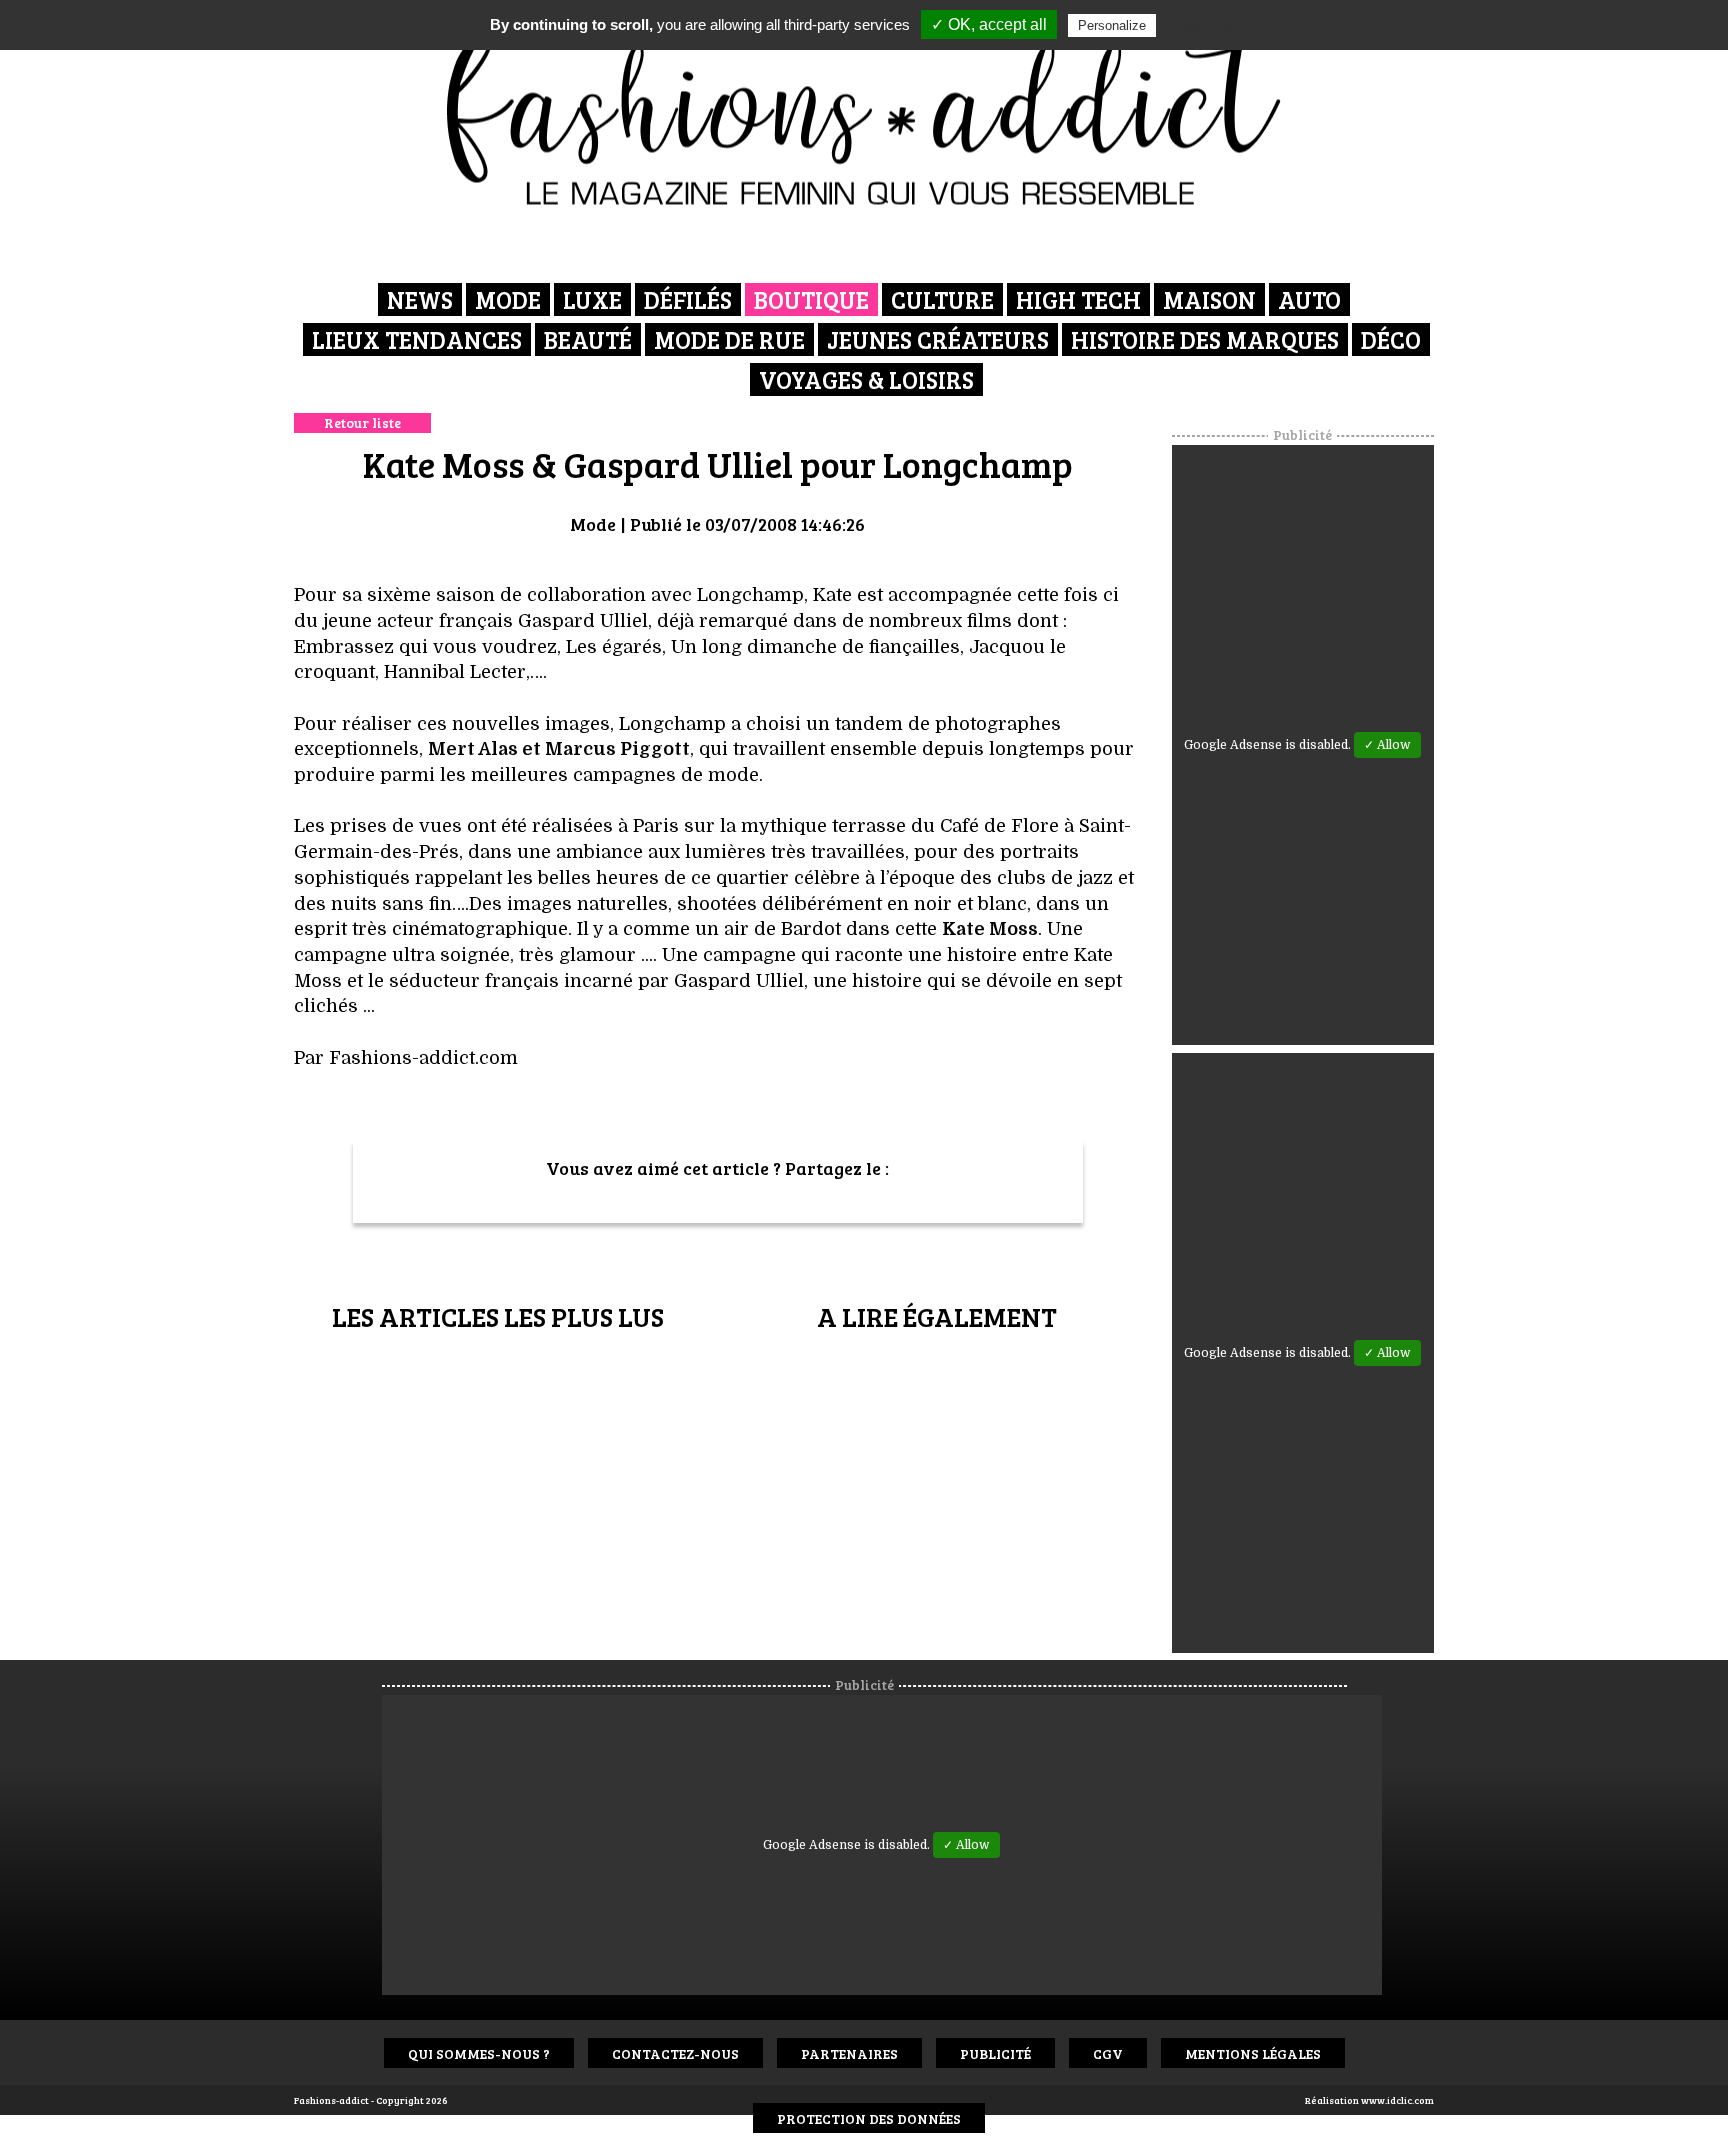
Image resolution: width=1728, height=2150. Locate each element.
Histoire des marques (1205, 339)
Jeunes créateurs (938, 339)
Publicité (995, 2053)
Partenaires (849, 2053)
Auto (1309, 299)
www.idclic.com (1397, 2100)
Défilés (688, 299)
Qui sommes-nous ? (479, 2053)
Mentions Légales (1253, 2053)
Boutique (811, 299)
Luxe (592, 299)
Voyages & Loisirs (866, 379)
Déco (1391, 339)
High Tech (1078, 299)
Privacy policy (1209, 25)
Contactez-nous (675, 2053)
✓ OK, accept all (989, 24)
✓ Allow (1387, 745)
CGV (1108, 2053)
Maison (1209, 299)
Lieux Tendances (417, 339)
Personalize (1112, 25)
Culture (942, 299)
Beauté (588, 339)
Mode (508, 299)
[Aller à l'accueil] (864, 110)
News (420, 299)
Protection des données (869, 2118)
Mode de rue (729, 339)
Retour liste (362, 422)
